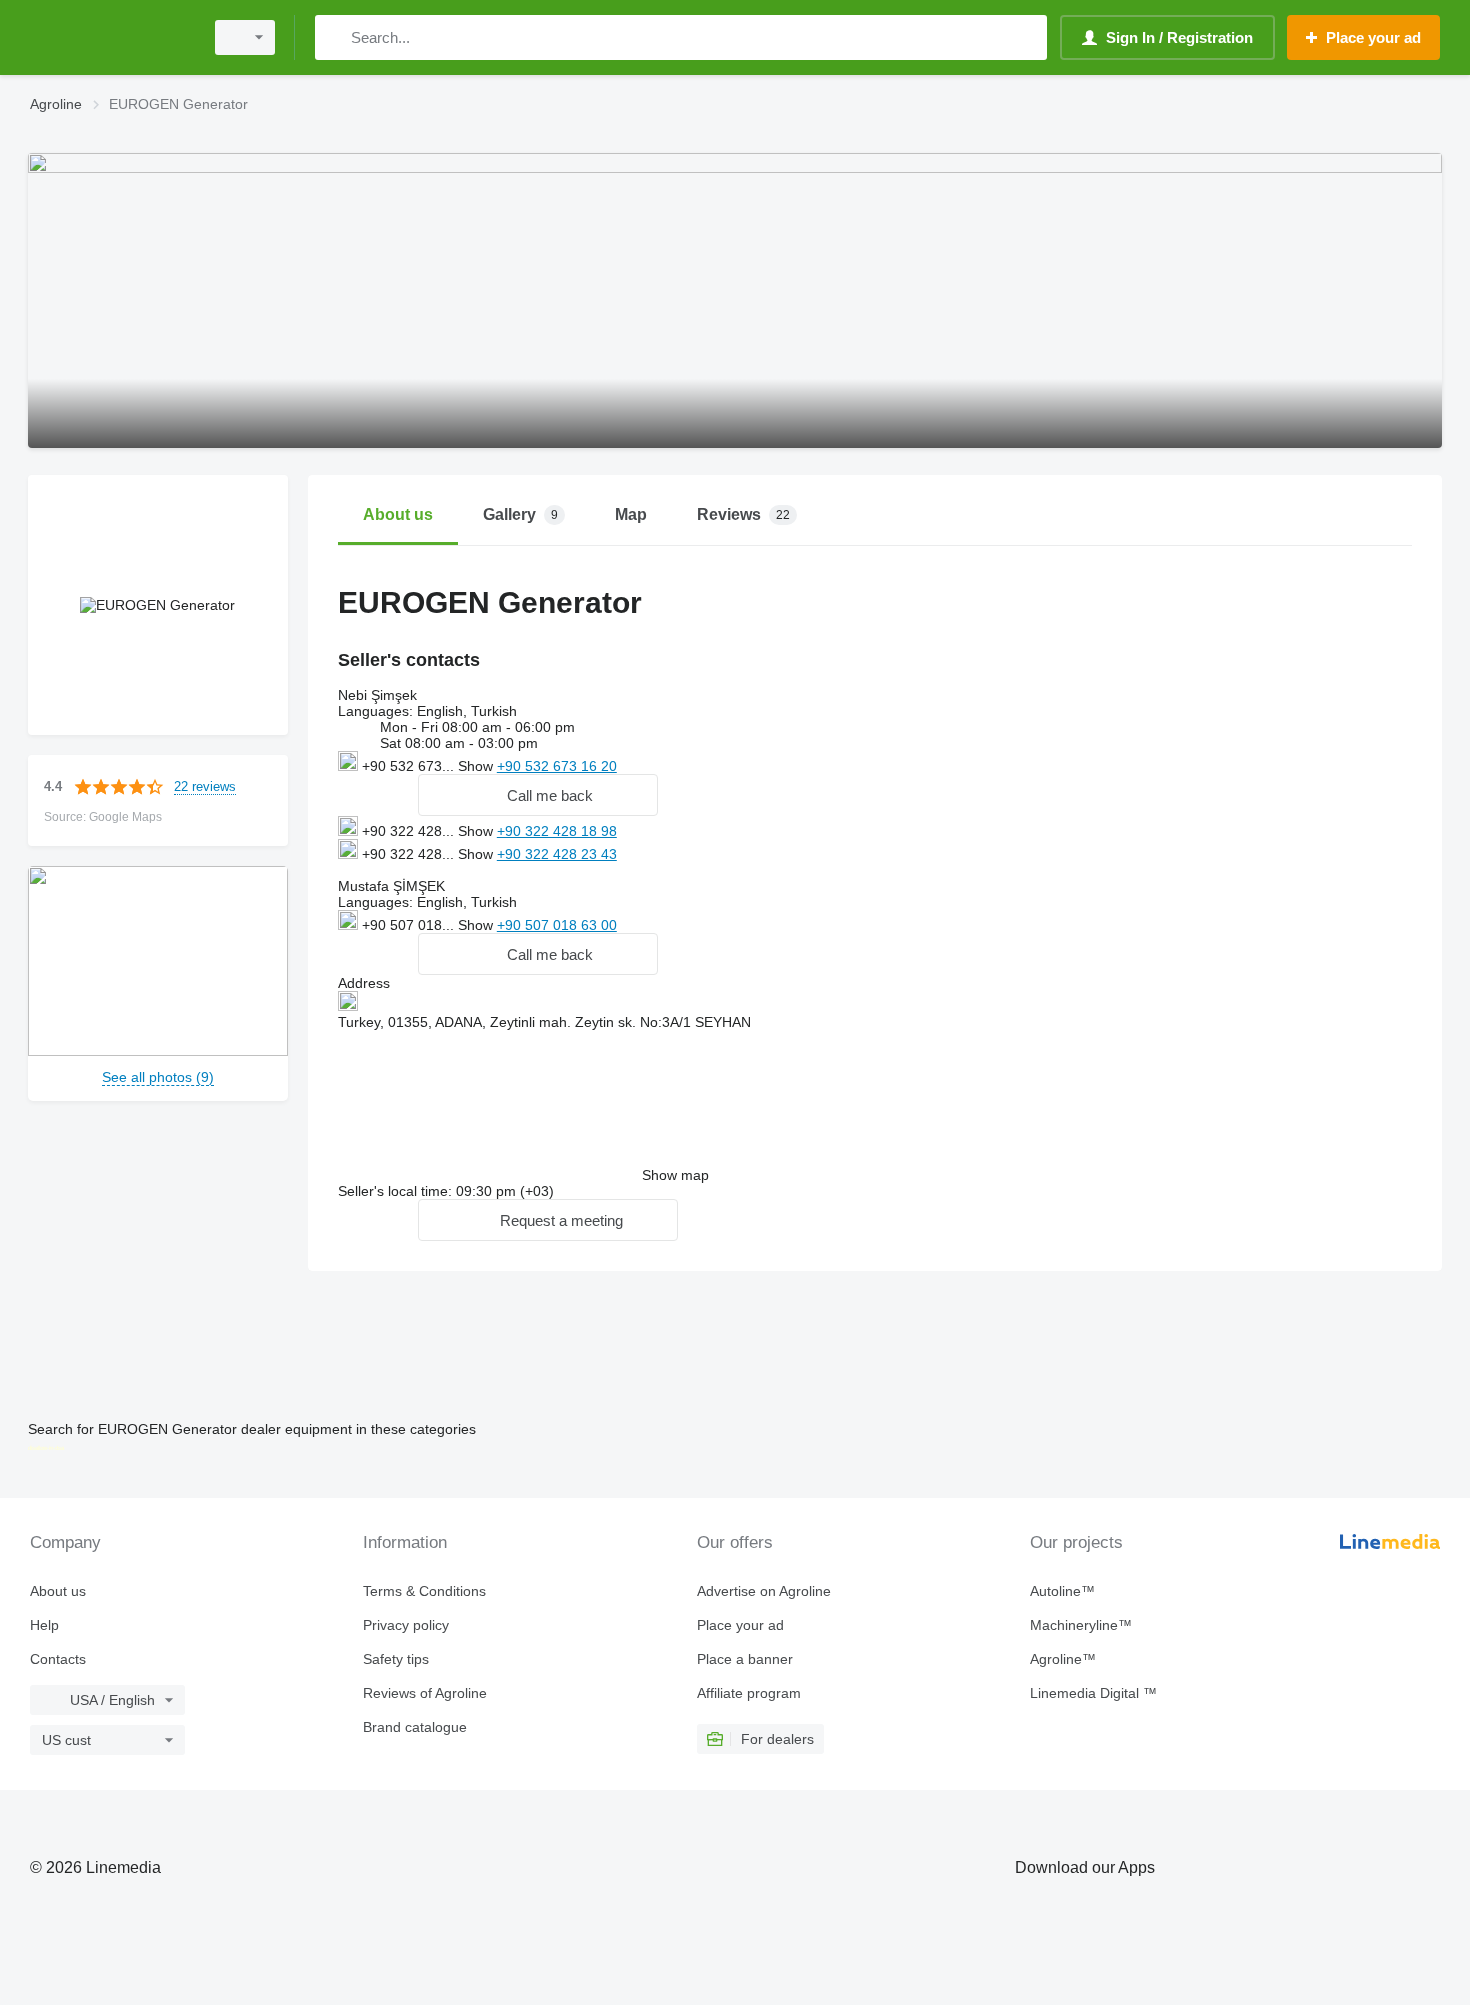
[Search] (334, 37)
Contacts (58, 1659)
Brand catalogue (415, 1727)
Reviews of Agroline (425, 1693)
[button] (538, 795)
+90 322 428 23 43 (557, 854)
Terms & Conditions (424, 1591)
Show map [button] (675, 1175)
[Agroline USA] (110, 37)
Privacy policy (406, 1625)
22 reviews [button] (205, 786)
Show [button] (477, 766)
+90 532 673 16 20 (557, 766)
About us (58, 1591)
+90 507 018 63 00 (557, 925)
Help (44, 1625)
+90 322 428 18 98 (557, 831)
